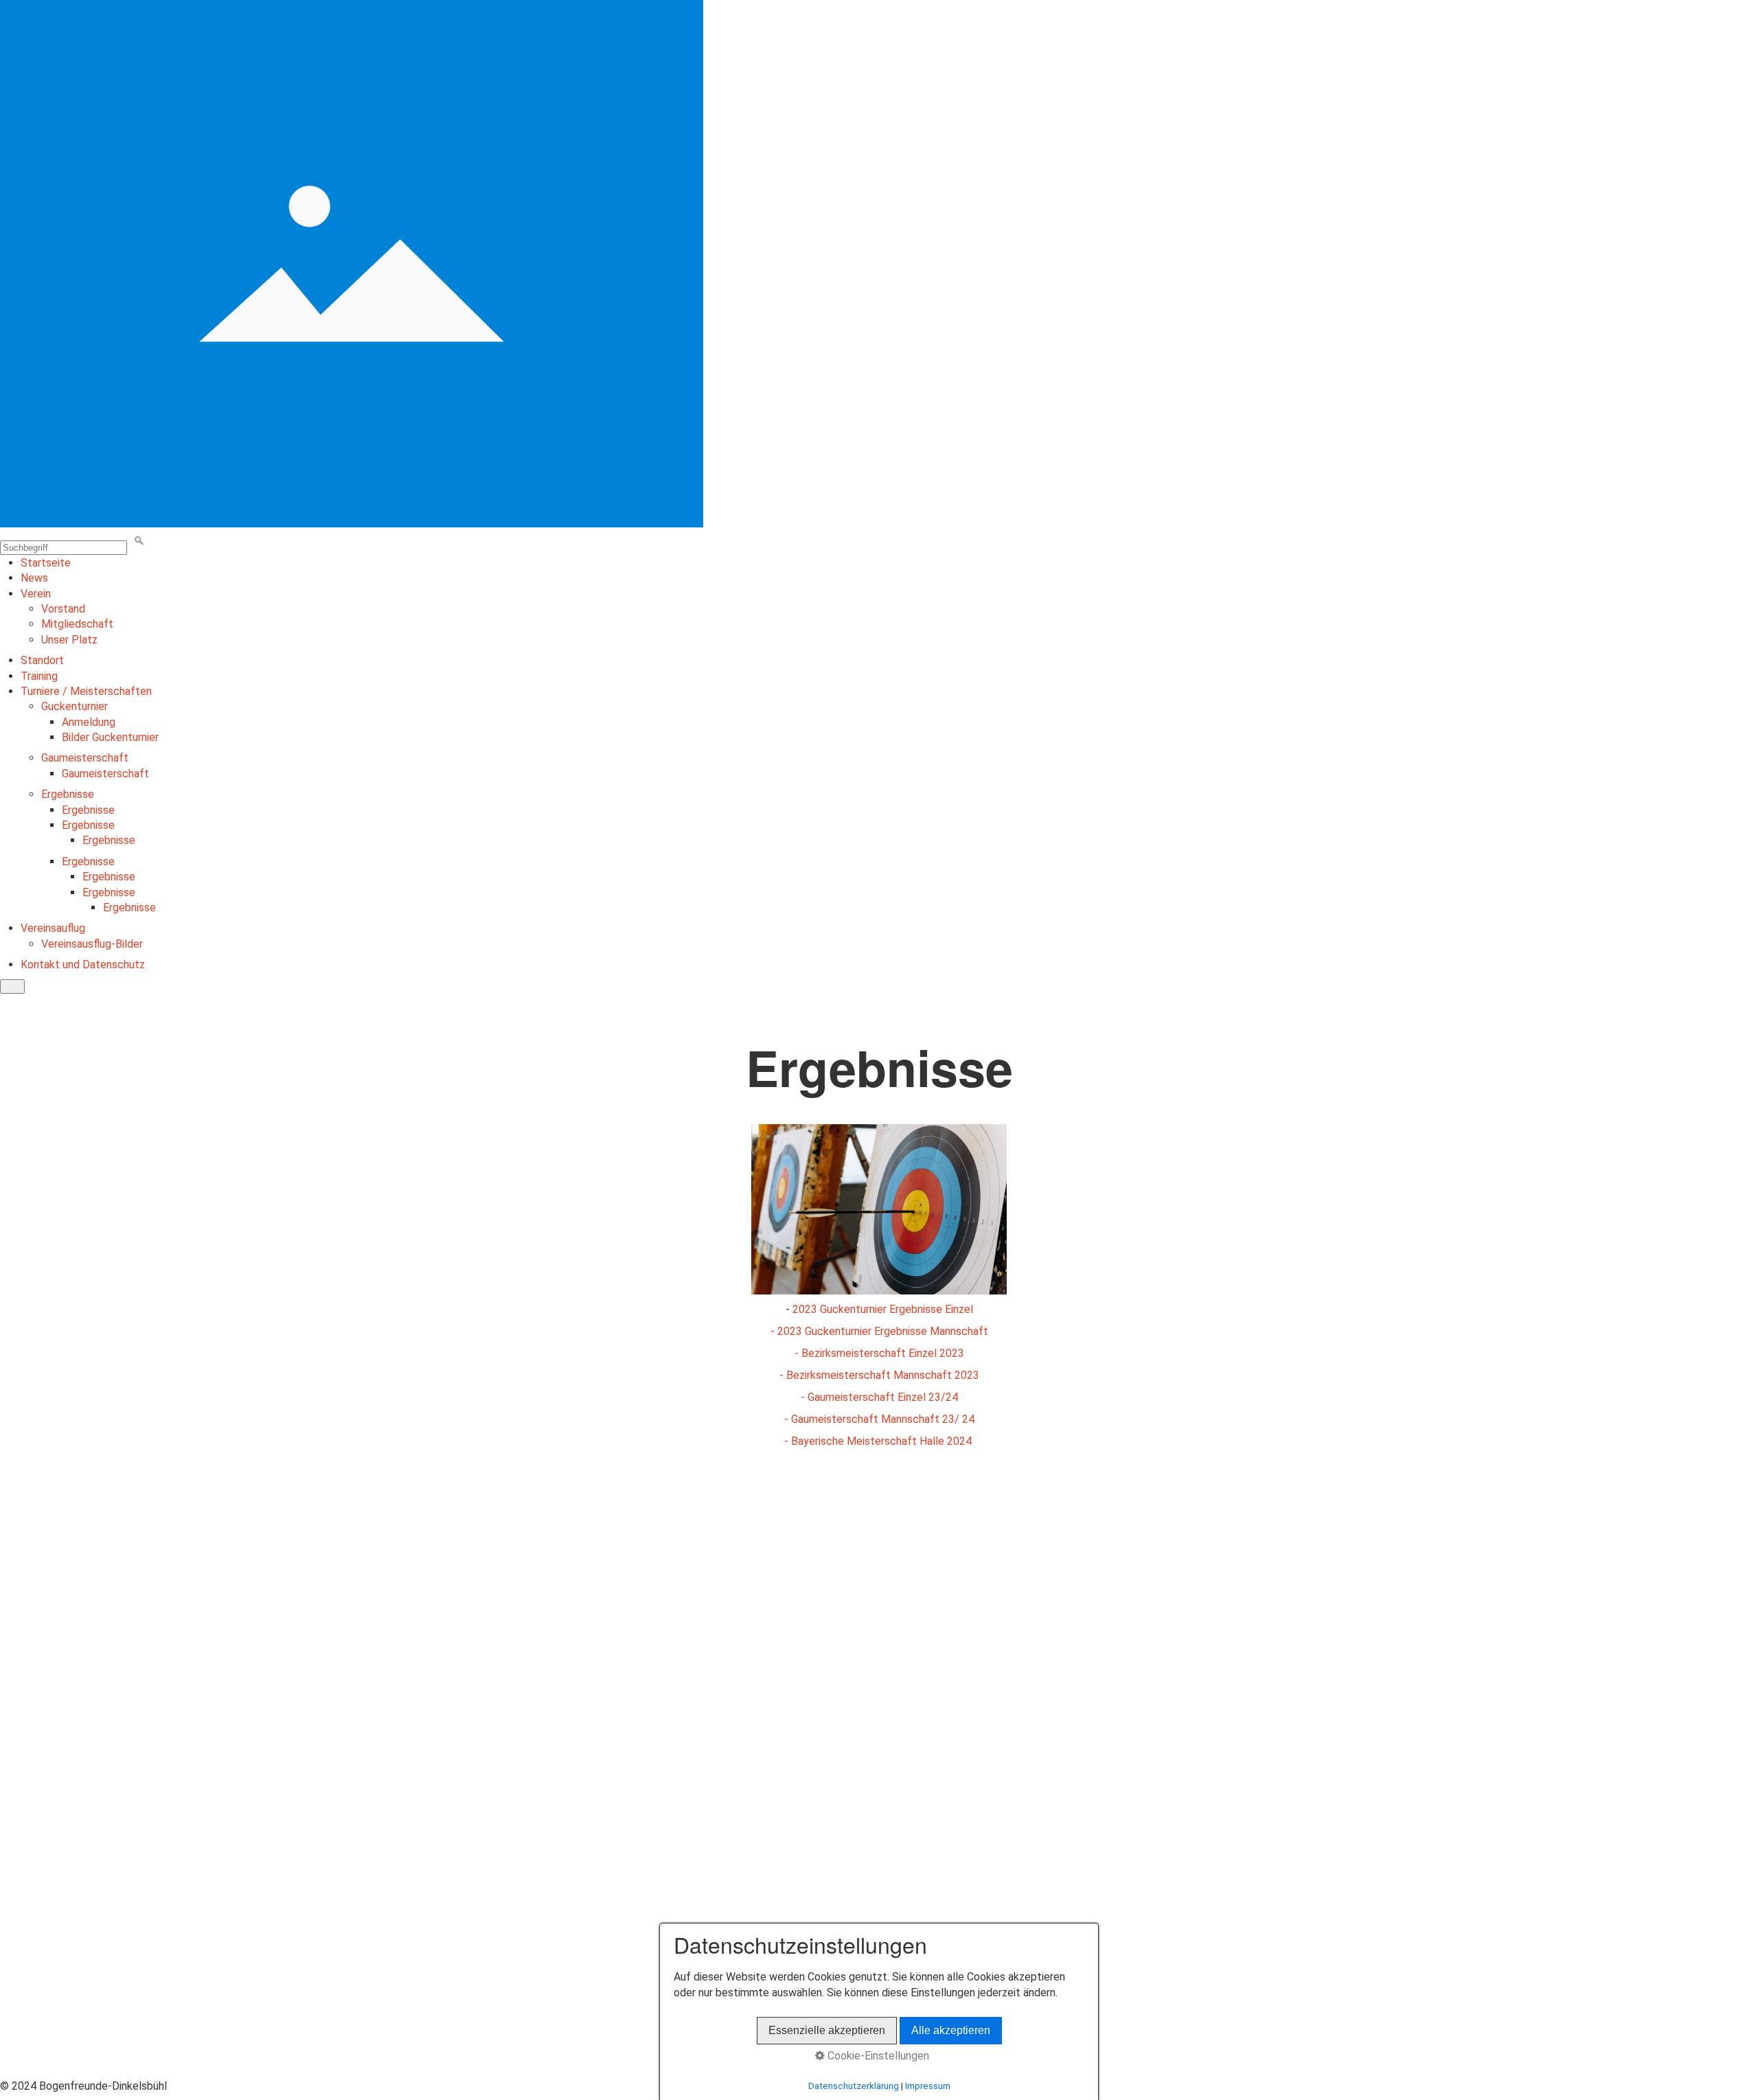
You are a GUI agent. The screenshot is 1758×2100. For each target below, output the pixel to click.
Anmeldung (89, 722)
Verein (36, 594)
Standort (42, 660)
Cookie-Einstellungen (877, 2056)
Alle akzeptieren (951, 2030)
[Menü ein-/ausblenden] (12, 986)
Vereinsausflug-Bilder (92, 944)
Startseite (46, 563)
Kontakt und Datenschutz (83, 965)
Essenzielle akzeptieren (827, 2030)
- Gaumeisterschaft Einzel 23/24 (879, 1397)
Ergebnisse (68, 794)
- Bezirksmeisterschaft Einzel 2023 (879, 1353)
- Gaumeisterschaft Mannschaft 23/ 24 (879, 1419)
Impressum (928, 2086)
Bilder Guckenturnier (110, 737)
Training (39, 676)
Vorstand (63, 609)
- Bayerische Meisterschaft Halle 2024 (879, 1441)
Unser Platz (69, 640)
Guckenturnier (75, 706)
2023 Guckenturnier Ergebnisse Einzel (883, 1309)
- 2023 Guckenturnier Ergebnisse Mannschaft (879, 1331)
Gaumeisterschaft (85, 758)
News (34, 578)
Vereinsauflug (53, 928)
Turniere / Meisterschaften (86, 691)
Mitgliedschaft (77, 624)
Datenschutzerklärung (854, 2086)
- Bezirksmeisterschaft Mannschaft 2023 (879, 1375)
